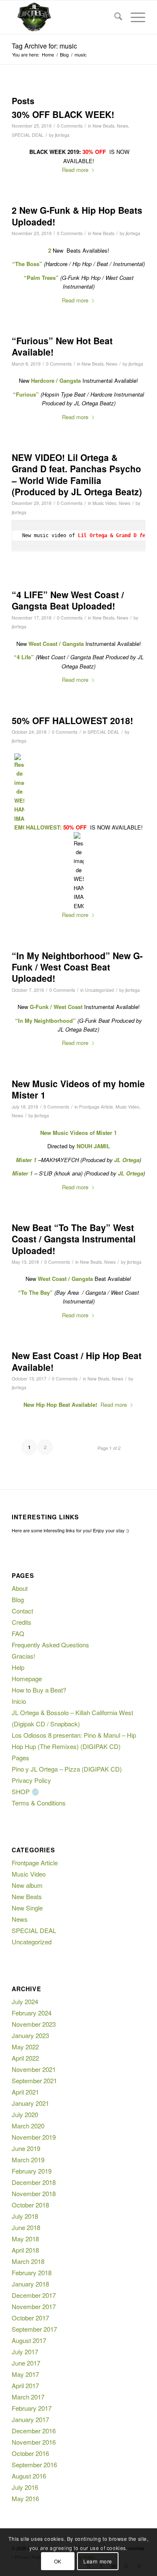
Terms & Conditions (39, 1803)
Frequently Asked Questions (50, 1645)
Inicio (19, 1701)
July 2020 (25, 2114)
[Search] (114, 17)
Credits (22, 1622)
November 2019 (34, 2137)
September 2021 (34, 2081)
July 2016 (25, 2487)
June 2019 (26, 2148)
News (122, 126)
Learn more (98, 2561)
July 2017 (25, 2352)
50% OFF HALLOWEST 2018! (72, 720)
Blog (18, 1599)
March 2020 (28, 2126)
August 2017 (29, 2340)
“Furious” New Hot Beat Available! (62, 346)
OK (58, 2561)
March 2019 (28, 2160)
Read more (75, 170)
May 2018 (25, 2239)
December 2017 (34, 2295)
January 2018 (30, 2284)
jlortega (62, 135)
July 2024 (25, 2001)
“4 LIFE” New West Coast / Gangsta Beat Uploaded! (68, 600)
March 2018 (28, 2261)
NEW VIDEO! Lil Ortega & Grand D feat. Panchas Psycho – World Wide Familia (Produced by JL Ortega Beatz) (77, 474)
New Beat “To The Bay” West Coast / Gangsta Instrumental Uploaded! (74, 1239)
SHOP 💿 (26, 1791)
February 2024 (32, 2013)
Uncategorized (99, 990)
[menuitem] (114, 17)
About (20, 1588)
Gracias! (23, 1656)
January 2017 (30, 2419)
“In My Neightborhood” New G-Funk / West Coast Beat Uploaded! (77, 967)
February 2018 (32, 2273)
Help (18, 1667)
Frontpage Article (96, 1107)
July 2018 (25, 2216)
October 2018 (30, 2205)
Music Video (104, 503)
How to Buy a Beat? (39, 1690)
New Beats (103, 126)
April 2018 (25, 2250)
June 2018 (26, 2227)
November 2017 (34, 2306)
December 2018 (34, 2182)
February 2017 (32, 2408)
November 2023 (34, 2024)
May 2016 (25, 2498)
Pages (21, 1758)
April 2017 (25, 2385)
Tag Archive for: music (44, 46)
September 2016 (34, 2465)
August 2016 (29, 2476)
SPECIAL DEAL (28, 135)
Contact (22, 1611)
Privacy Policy (31, 1780)
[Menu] (134, 17)
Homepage (27, 1678)
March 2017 (28, 2397)
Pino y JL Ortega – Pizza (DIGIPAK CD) (67, 1769)
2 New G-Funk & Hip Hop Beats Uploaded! (77, 216)
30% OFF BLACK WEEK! (63, 114)
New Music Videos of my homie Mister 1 (78, 1089)
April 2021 (25, 2092)
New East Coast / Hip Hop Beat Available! (77, 1361)
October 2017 (30, 2318)
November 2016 (34, 2442)
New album (27, 1885)
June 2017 (26, 2363)
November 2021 (34, 2069)
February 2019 (32, 2171)
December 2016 (34, 2431)
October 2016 (30, 2453)
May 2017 (25, 2374)
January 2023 (30, 2035)
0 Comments (70, 126)
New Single (27, 1908)
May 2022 (25, 2047)
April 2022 (25, 2058)
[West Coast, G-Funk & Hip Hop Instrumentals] (65, 17)
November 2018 (34, 2193)
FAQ (18, 1633)
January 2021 (30, 2103)
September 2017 (34, 2329)
